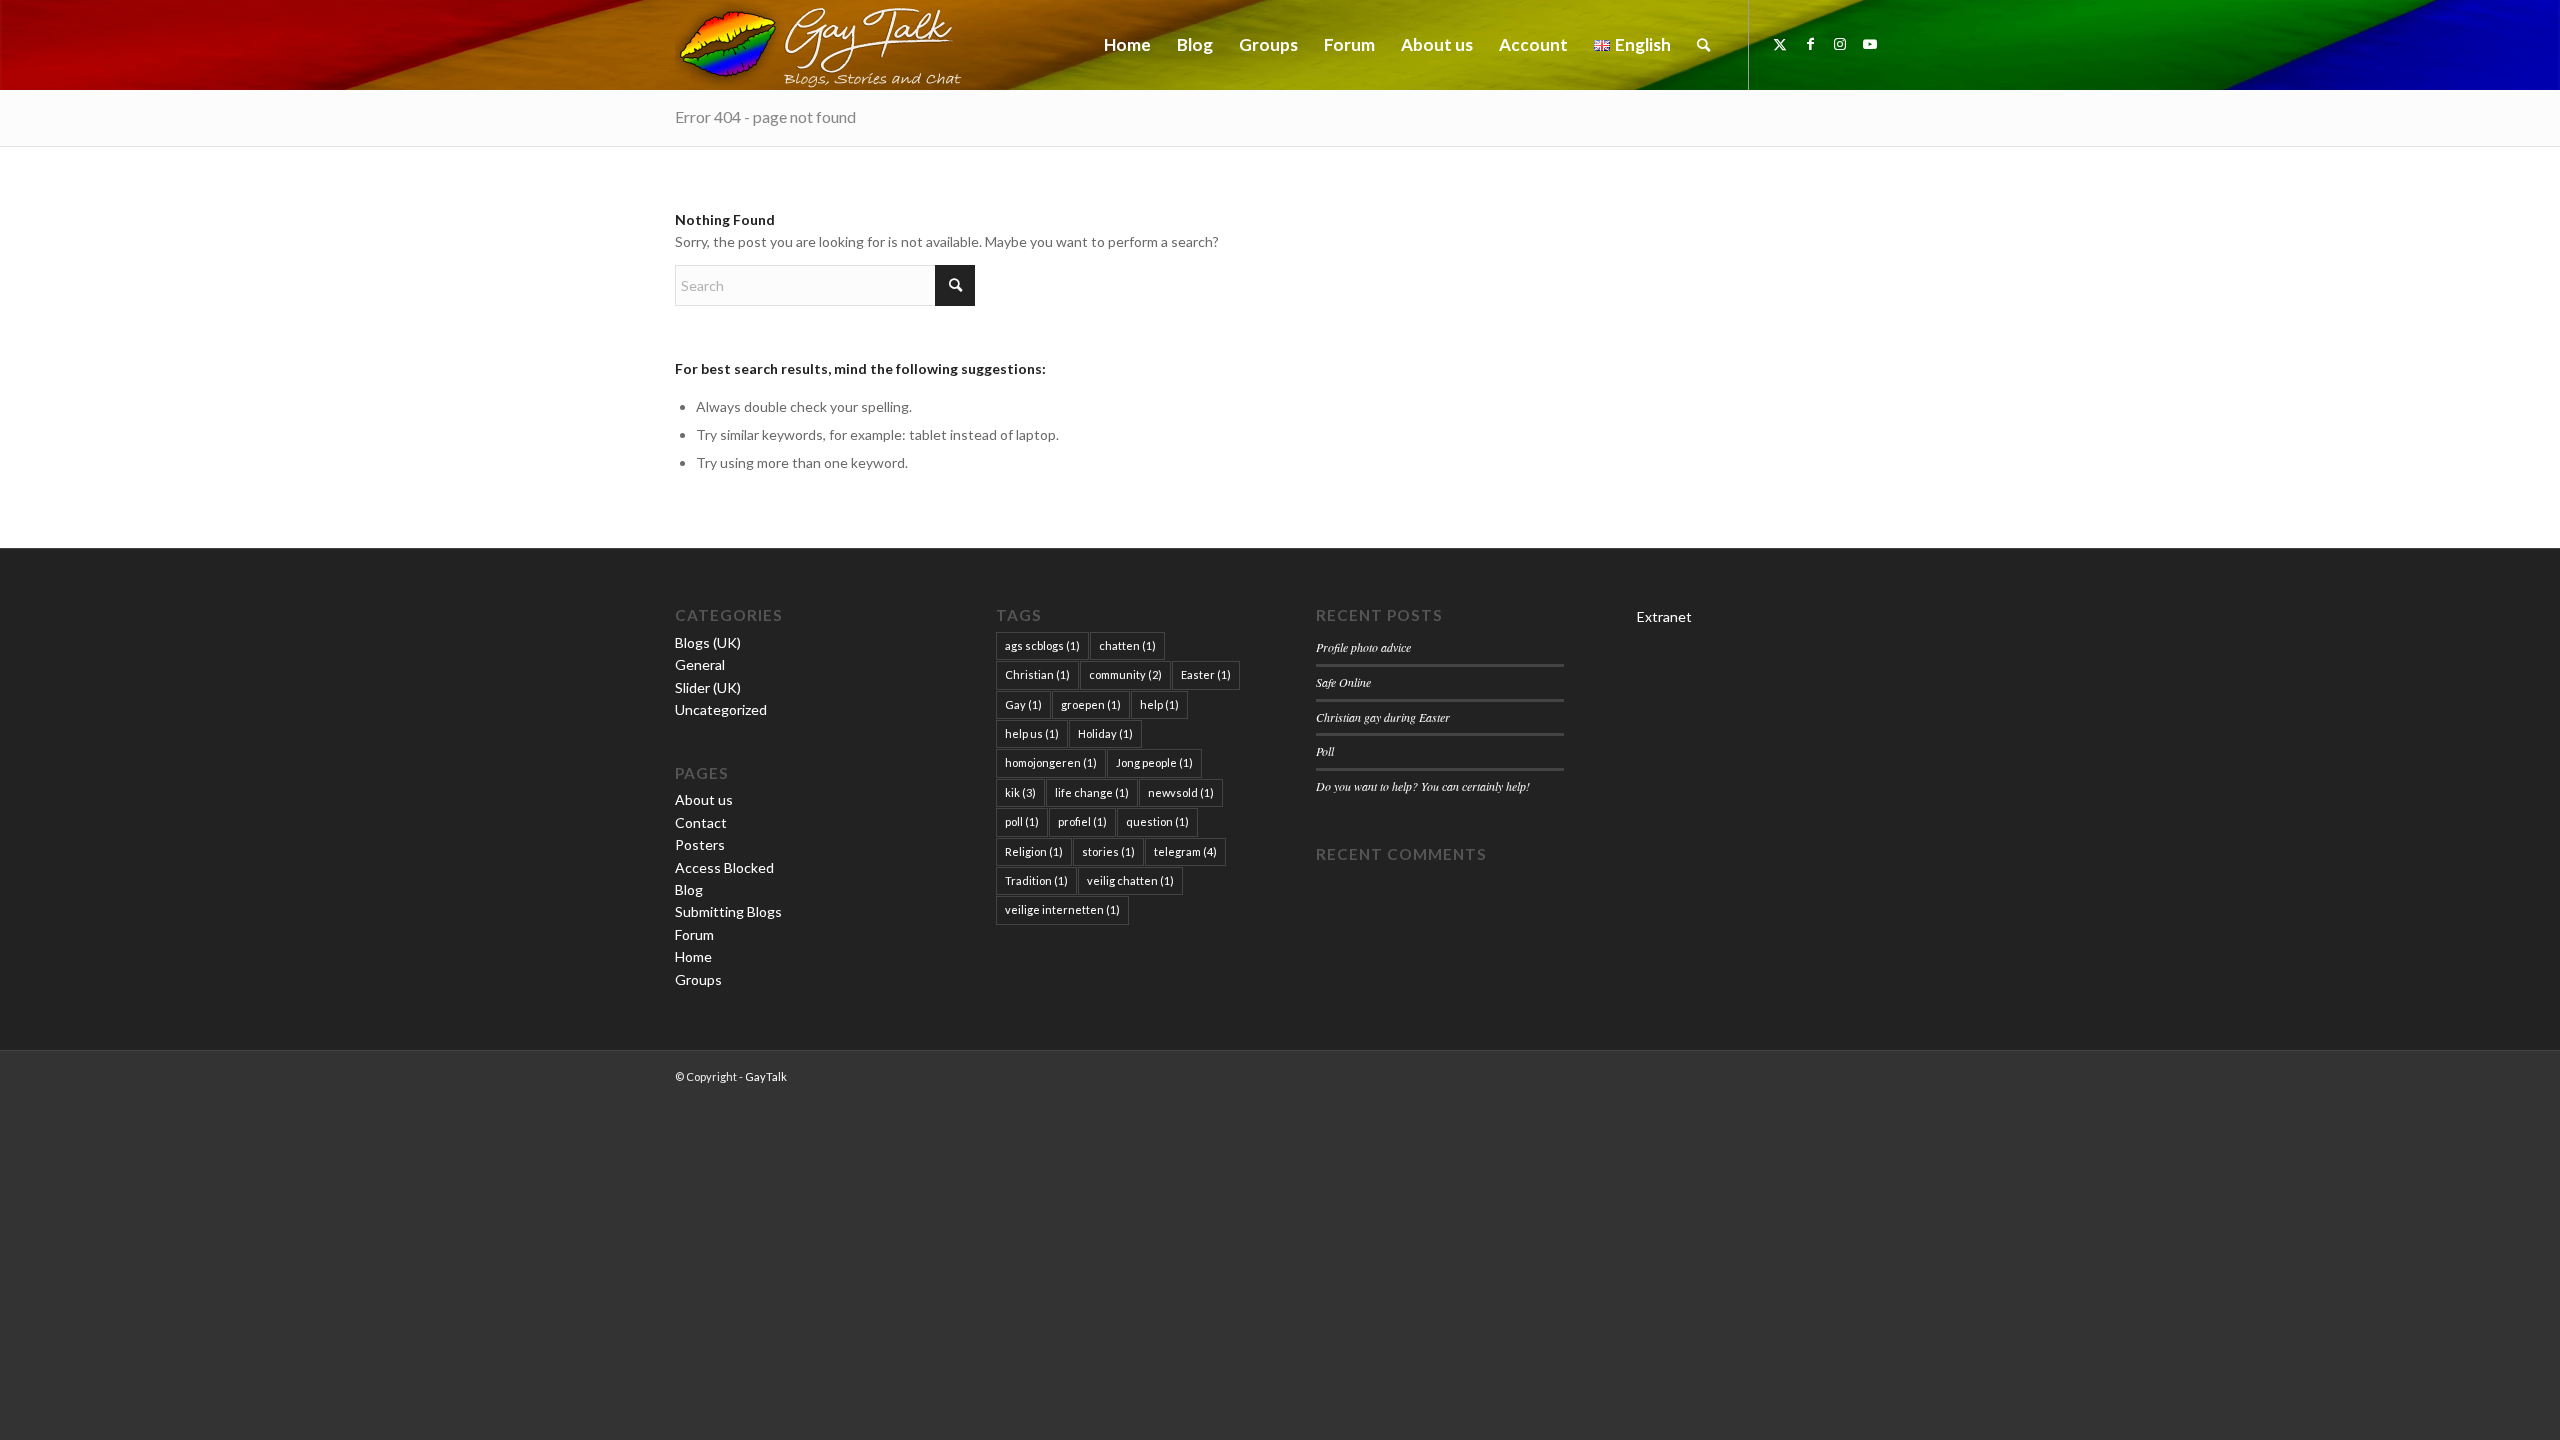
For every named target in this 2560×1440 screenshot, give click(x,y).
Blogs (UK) (708, 642)
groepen (1091, 704)
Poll (1325, 751)
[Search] (1703, 45)
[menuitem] (1127, 45)
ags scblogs (1042, 645)
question (1157, 821)
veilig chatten (1130, 880)
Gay (1023, 704)
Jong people (1154, 762)
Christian (1037, 674)
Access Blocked (724, 867)
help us (1032, 733)
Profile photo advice (1363, 647)
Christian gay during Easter (1383, 717)
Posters (700, 844)
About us (704, 799)
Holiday (1105, 733)
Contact (701, 822)
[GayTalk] (825, 45)
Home (693, 956)
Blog (689, 889)
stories (1108, 851)
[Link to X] (1780, 44)
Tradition (1036, 880)
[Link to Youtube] (1870, 44)
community (1125, 674)
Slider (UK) (708, 687)
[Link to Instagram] (1840, 44)
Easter (1206, 674)
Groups (698, 979)
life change (1092, 792)
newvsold (1181, 792)
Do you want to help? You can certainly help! (1423, 786)
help (1159, 704)
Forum (694, 934)
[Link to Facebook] (1810, 44)
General (700, 664)
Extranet (1664, 616)
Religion (1034, 851)
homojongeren (1051, 762)
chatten (1127, 645)
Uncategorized (721, 709)
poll (1022, 821)
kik (1020, 792)
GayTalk (766, 1076)
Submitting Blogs (728, 911)
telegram (1185, 851)
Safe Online (1343, 682)
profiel (1082, 821)
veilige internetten (1062, 909)
